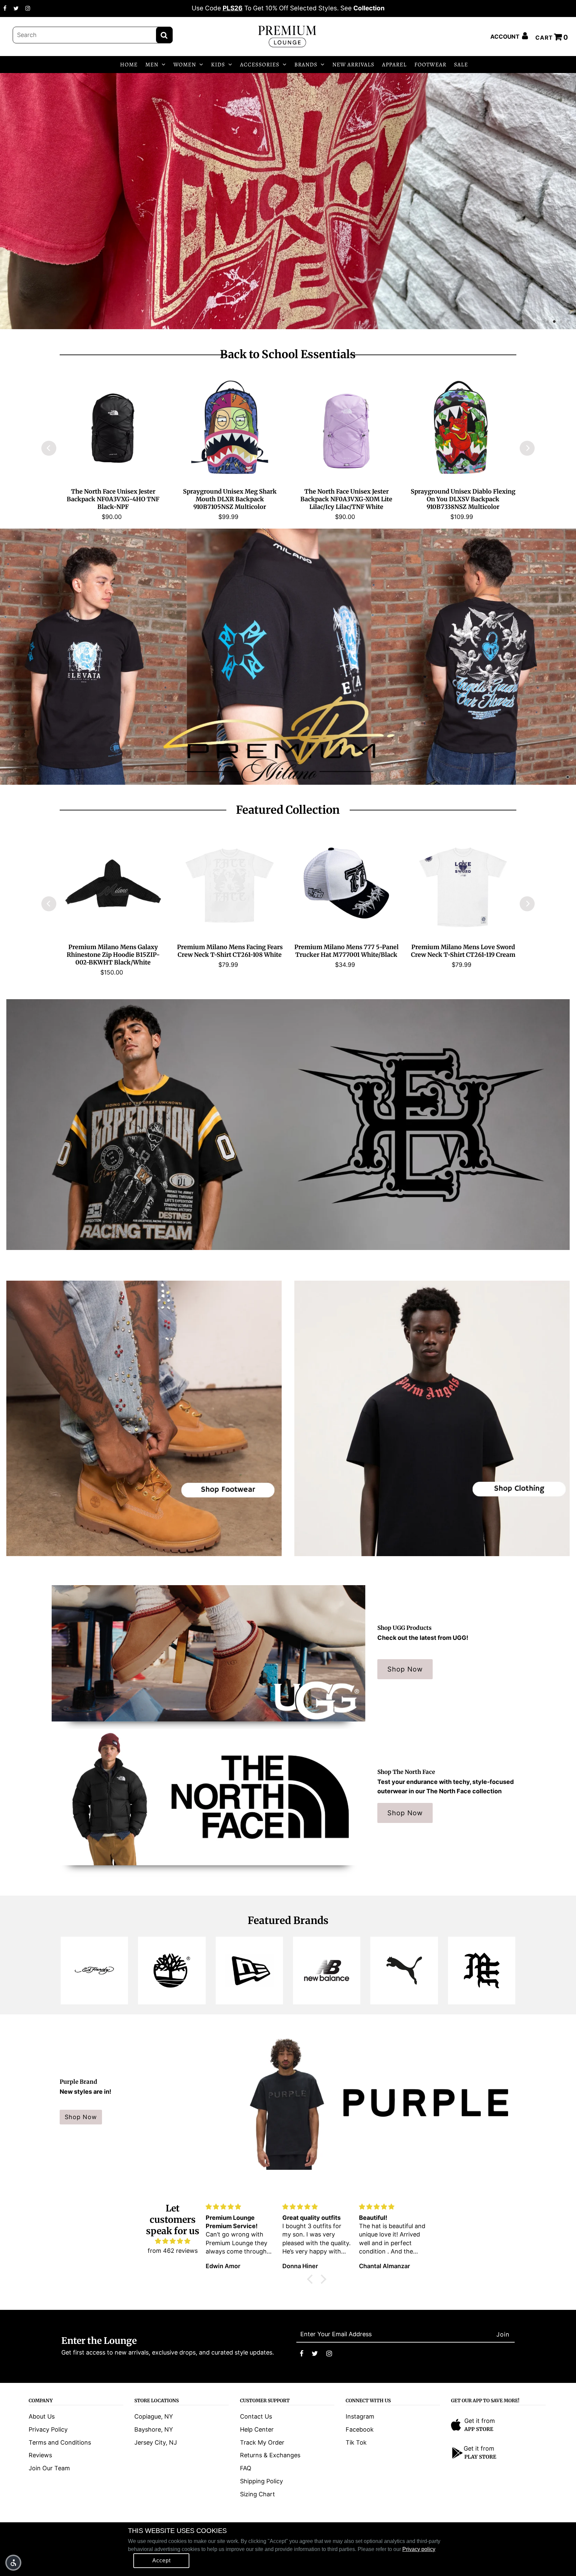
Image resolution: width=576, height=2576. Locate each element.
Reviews (40, 2455)
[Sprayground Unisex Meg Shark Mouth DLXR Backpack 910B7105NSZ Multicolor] (230, 428)
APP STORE (479, 2429)
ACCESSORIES (260, 65)
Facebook (360, 2429)
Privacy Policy (48, 2429)
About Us (42, 2416)
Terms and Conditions (60, 2442)
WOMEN (185, 65)
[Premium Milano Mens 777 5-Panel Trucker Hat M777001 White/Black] (346, 883)
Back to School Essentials (288, 354)
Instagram (360, 2416)
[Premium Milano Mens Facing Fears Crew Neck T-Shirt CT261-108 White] (230, 883)
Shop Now (405, 1669)
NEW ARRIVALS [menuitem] (353, 65)
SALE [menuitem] (461, 65)
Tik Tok (356, 2442)
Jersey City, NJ (156, 2442)
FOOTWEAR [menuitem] (430, 65)
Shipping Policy (261, 2481)
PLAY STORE (480, 2457)
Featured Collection (288, 810)
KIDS (218, 65)
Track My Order (262, 2442)
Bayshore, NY (154, 2429)
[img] (173, 2241)
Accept (161, 2560)
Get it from (480, 2421)
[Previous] (49, 448)
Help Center (257, 2429)
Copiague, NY (154, 2416)
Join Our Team (49, 2468)
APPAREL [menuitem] (394, 65)
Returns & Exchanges (270, 2455)
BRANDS (306, 65)
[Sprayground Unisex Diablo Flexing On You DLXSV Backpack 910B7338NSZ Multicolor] (463, 428)
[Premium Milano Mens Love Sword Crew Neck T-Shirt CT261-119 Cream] (463, 883)
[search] (93, 35)
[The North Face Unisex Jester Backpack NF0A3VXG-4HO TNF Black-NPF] (113, 428)
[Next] (527, 448)
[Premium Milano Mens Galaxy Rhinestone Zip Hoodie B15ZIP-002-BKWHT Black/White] (113, 883)
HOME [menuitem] (129, 65)
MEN (152, 65)
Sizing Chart (257, 2494)
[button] (13, 2563)
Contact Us (256, 2416)
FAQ (246, 2468)
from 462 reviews (173, 2251)
